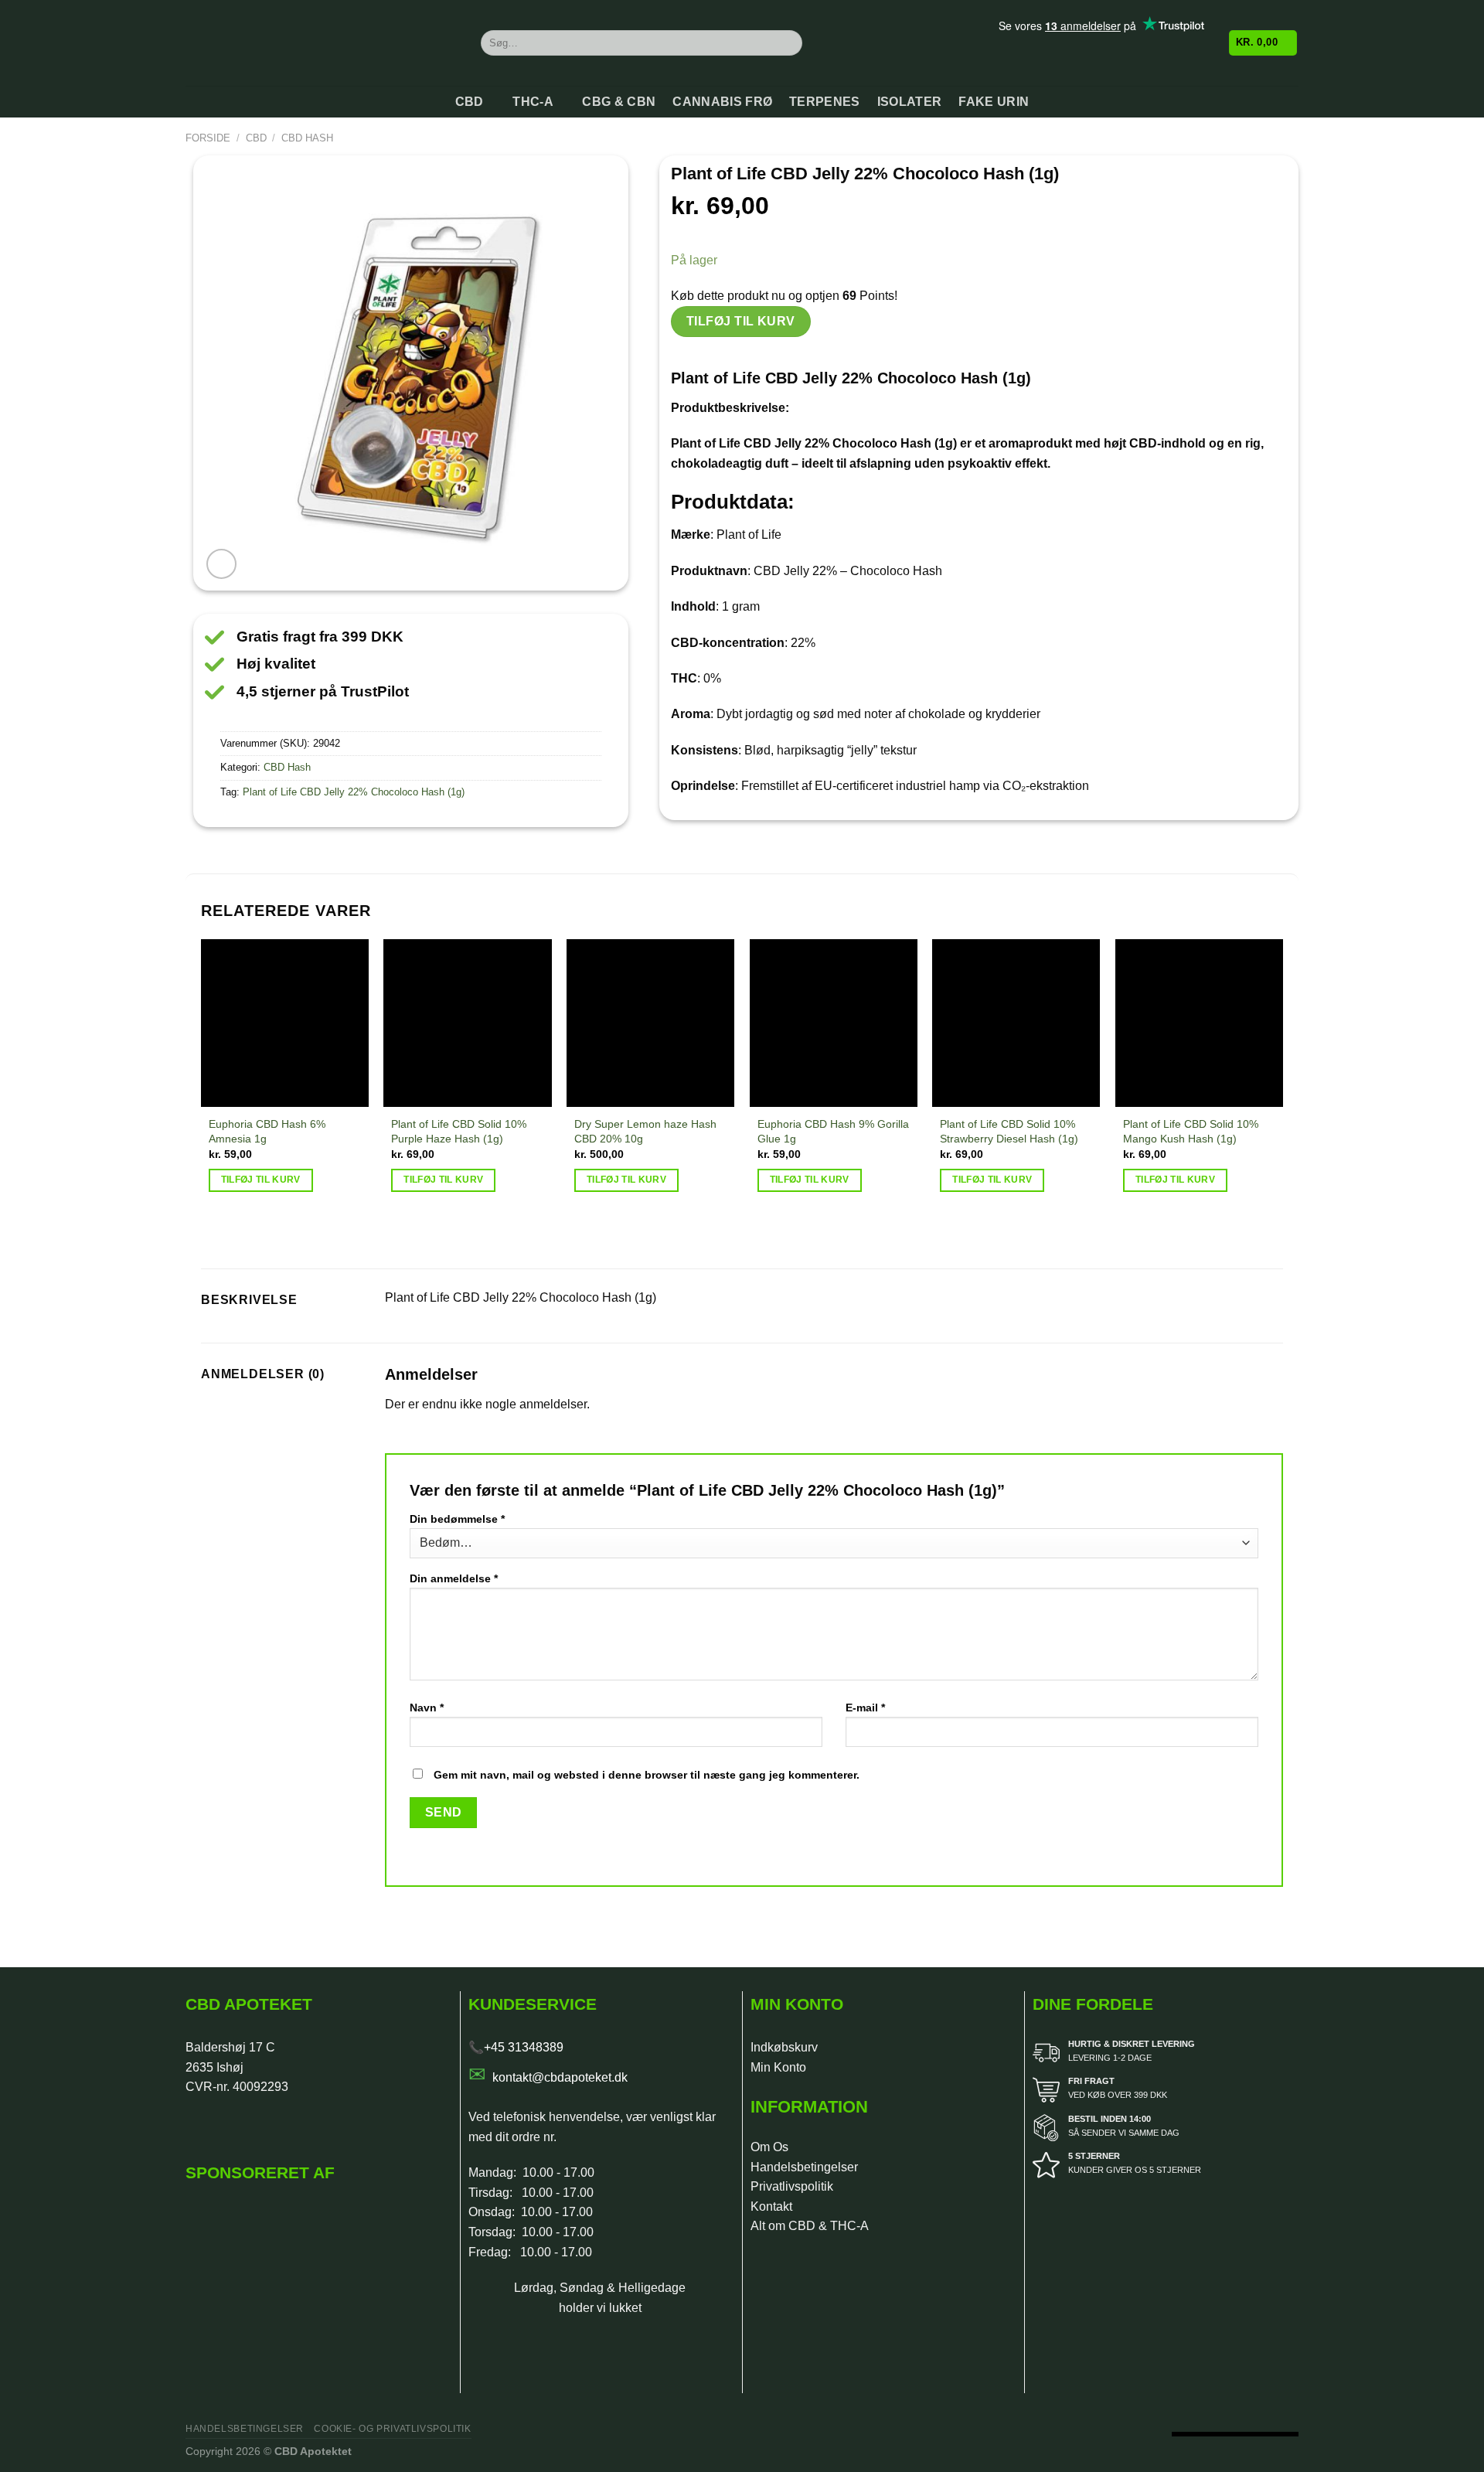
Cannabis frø (722, 102)
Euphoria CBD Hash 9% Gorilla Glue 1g (833, 1131)
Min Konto (778, 2067)
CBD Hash (307, 138)
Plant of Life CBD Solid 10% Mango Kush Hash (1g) (1191, 1131)
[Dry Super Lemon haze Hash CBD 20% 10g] (650, 1023)
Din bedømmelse (457, 1519)
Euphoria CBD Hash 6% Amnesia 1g (267, 1131)
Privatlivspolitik (792, 2186)
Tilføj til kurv (741, 321)
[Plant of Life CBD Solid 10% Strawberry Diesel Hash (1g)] (1016, 1023)
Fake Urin (994, 102)
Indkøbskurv (784, 2047)
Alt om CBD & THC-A (810, 2226)
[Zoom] (221, 564)
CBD (470, 102)
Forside (208, 138)
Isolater (910, 102)
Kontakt (771, 2206)
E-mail (865, 1708)
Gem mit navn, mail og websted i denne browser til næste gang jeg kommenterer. (647, 1775)
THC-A (533, 102)
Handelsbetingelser (804, 2167)
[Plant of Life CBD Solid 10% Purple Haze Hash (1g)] (467, 1023)
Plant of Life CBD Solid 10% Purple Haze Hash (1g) (459, 1131)
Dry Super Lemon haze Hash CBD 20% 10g (645, 1131)
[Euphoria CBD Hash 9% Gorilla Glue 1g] (834, 1023)
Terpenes (825, 102)
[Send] (788, 43)
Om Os (769, 2147)
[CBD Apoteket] (322, 43)
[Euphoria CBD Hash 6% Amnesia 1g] (285, 1023)
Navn (427, 1708)
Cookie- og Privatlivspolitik (392, 2429)
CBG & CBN (619, 102)
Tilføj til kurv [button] (261, 1180)
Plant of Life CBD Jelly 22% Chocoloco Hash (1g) (354, 792)
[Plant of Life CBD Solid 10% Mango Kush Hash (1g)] (1199, 1023)
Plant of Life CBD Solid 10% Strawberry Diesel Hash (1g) (1009, 1131)
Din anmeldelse (454, 1578)
